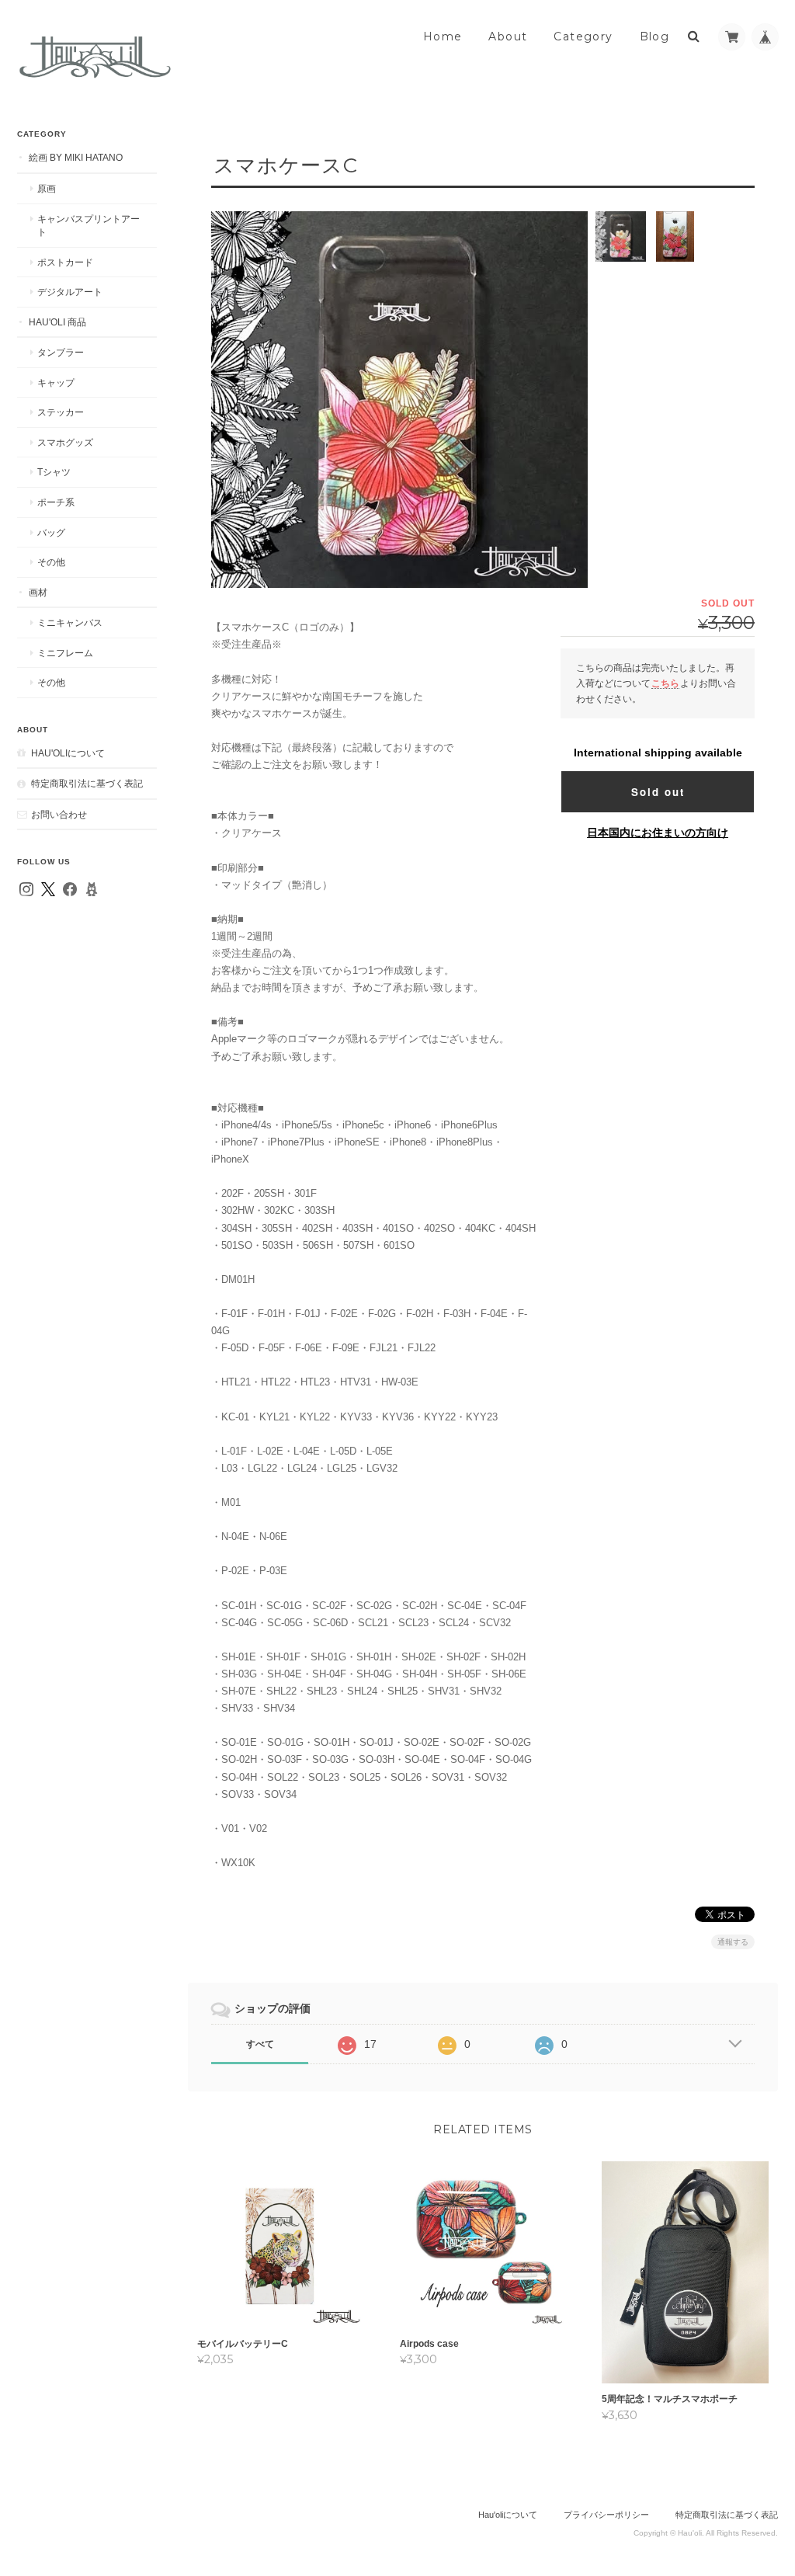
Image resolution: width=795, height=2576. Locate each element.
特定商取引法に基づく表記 (87, 783)
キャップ (56, 382)
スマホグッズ (65, 442)
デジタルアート (70, 292)
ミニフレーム (65, 653)
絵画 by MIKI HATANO (76, 157)
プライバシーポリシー (606, 2515)
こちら (665, 683)
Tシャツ (54, 472)
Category (583, 37)
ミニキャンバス (70, 622)
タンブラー (61, 352)
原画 (47, 188)
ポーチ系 (56, 502)
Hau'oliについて (68, 753)
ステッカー (61, 412)
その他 (51, 562)
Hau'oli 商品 (57, 322)
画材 (38, 592)
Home (443, 37)
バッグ (51, 532)
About (508, 37)
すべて (260, 2044)
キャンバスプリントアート (89, 226)
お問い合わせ (59, 814)
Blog (655, 37)
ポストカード (65, 262)
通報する (733, 1942)
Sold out (658, 792)
